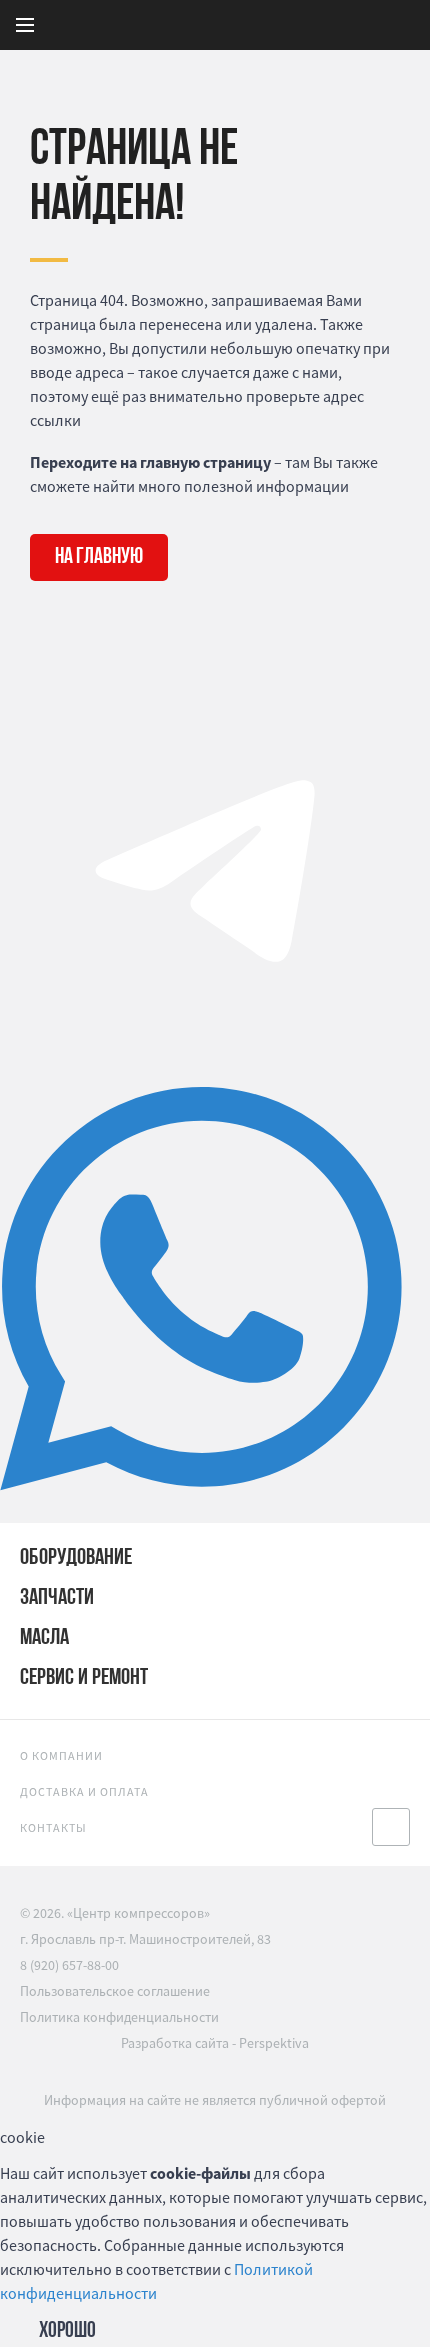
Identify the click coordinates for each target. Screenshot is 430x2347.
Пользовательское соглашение (115, 1991)
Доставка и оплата (84, 1791)
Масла (44, 1638)
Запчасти (57, 1598)
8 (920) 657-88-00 (69, 1965)
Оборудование (76, 1558)
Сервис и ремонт (84, 1678)
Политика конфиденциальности (119, 2017)
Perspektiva (274, 2043)
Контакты (53, 1827)
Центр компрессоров (266, 25)
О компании (61, 1755)
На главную (99, 557)
